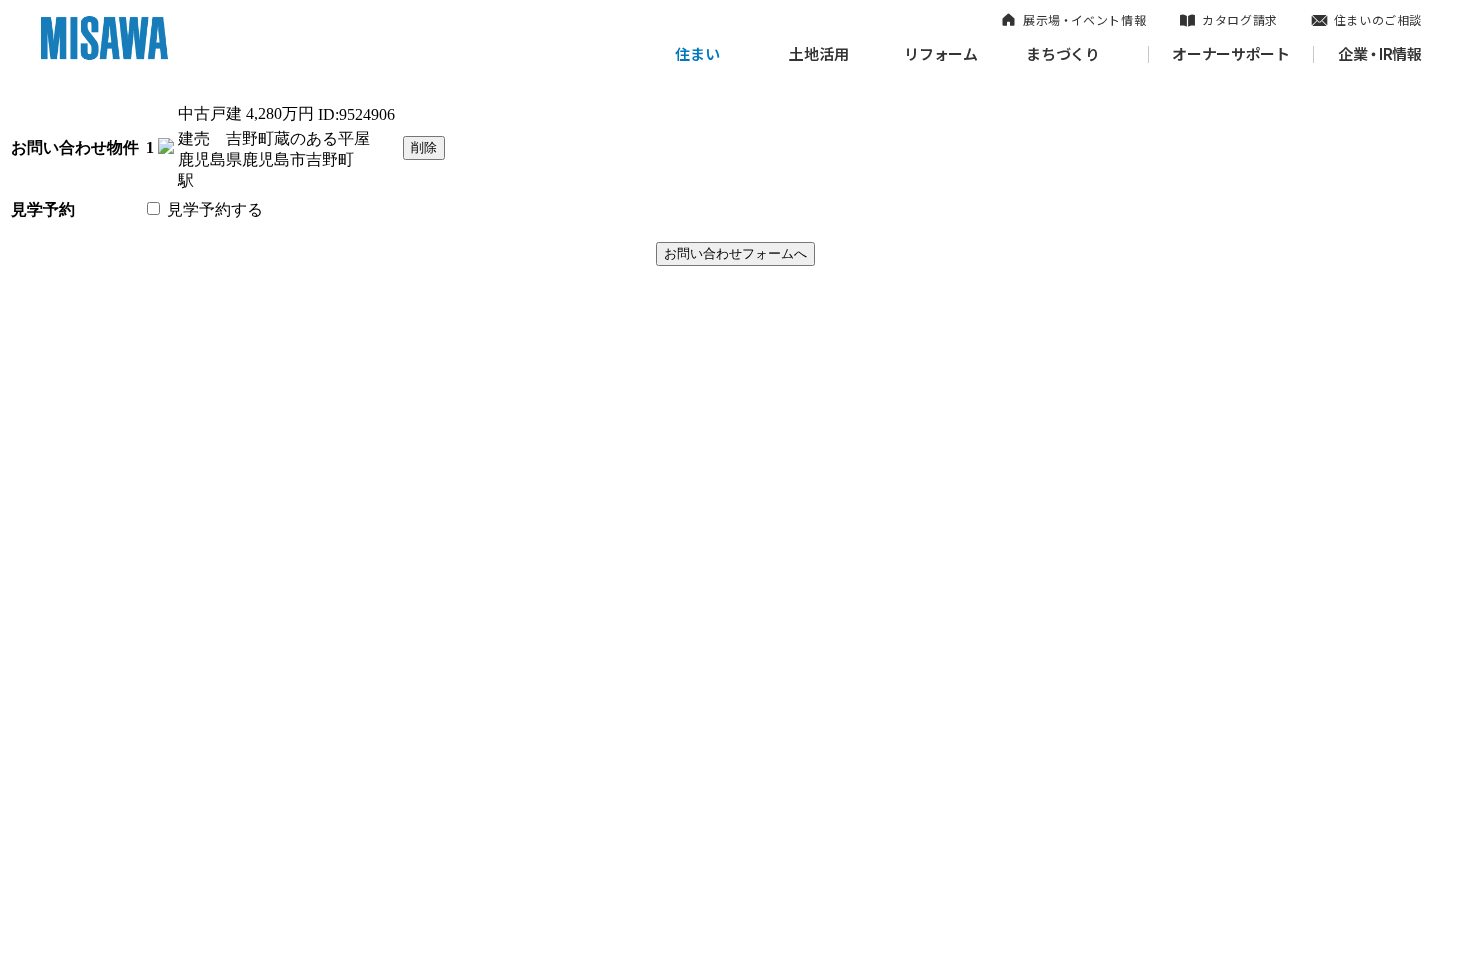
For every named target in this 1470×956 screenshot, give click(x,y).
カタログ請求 (1240, 19)
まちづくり (1063, 53)
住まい (697, 53)
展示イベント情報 (1084, 19)
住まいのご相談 (1378, 19)
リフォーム (941, 53)
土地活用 (819, 53)
